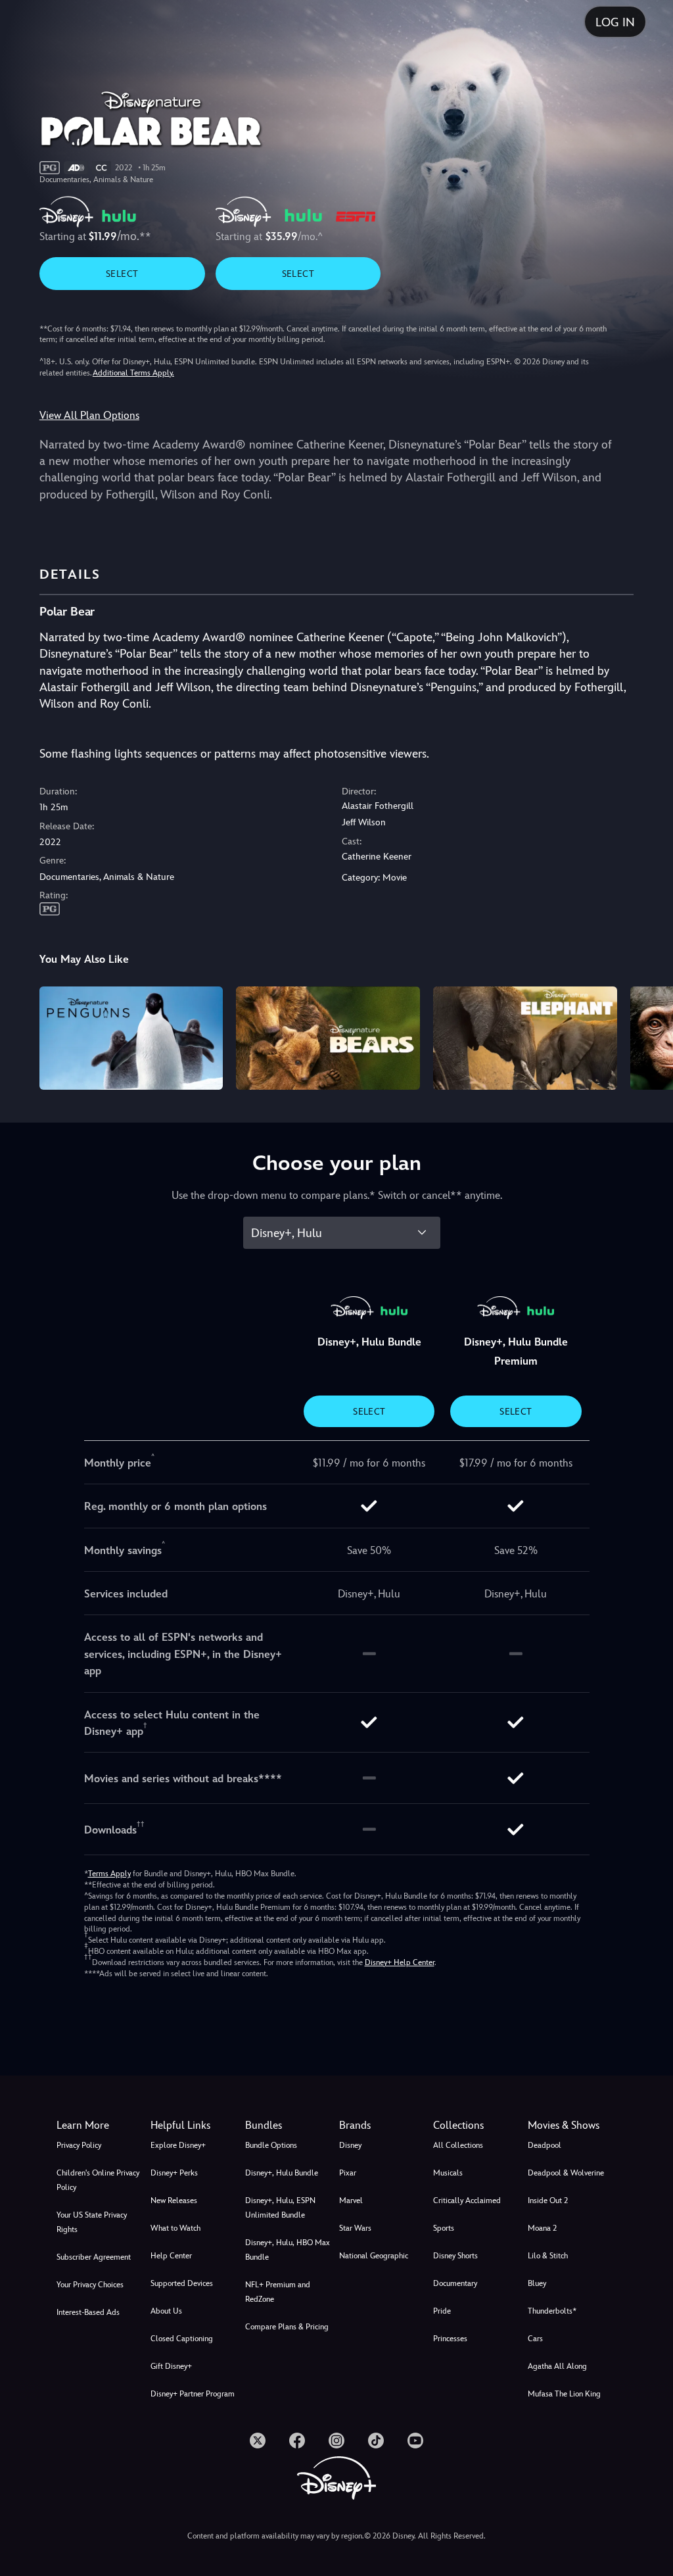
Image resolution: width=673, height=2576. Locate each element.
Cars (535, 2339)
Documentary (455, 2283)
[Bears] (328, 1038)
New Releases (174, 2200)
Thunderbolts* (552, 2311)
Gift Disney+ (171, 2366)
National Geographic (374, 2256)
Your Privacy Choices (90, 2285)
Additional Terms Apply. (133, 373)
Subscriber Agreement (94, 2257)
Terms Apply (109, 1874)
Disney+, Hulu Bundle (282, 2173)
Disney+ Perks (174, 2173)
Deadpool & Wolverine (566, 2173)
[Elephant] (525, 1038)
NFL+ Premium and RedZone (278, 2292)
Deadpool (545, 2145)
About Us (166, 2311)
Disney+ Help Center (400, 1962)
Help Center (171, 2256)
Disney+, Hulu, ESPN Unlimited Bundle (280, 2208)
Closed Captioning (182, 2339)
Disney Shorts (455, 2256)
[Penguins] (131, 1038)
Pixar (348, 2173)
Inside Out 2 (548, 2200)
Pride (442, 2311)
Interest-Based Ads (88, 2312)
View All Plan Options (89, 415)
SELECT (122, 274)
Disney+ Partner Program (193, 2394)
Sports (444, 2228)
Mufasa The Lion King (564, 2394)
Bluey (537, 2283)
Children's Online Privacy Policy (98, 2180)
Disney (350, 2145)
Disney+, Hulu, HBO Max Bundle (288, 2250)
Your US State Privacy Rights (92, 2222)
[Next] (650, 1036)
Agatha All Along (557, 2366)
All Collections (458, 2145)
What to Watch (175, 2228)
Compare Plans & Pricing (287, 2327)
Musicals (448, 2173)
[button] (195, 2126)
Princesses (450, 2339)
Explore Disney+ (178, 2145)
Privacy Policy (79, 2145)
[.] (258, 2441)
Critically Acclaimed (467, 2200)
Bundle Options (271, 2145)
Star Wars (355, 2228)
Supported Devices (182, 2283)
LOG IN (615, 22)
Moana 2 (542, 2228)
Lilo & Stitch (548, 2256)
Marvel (351, 2200)
